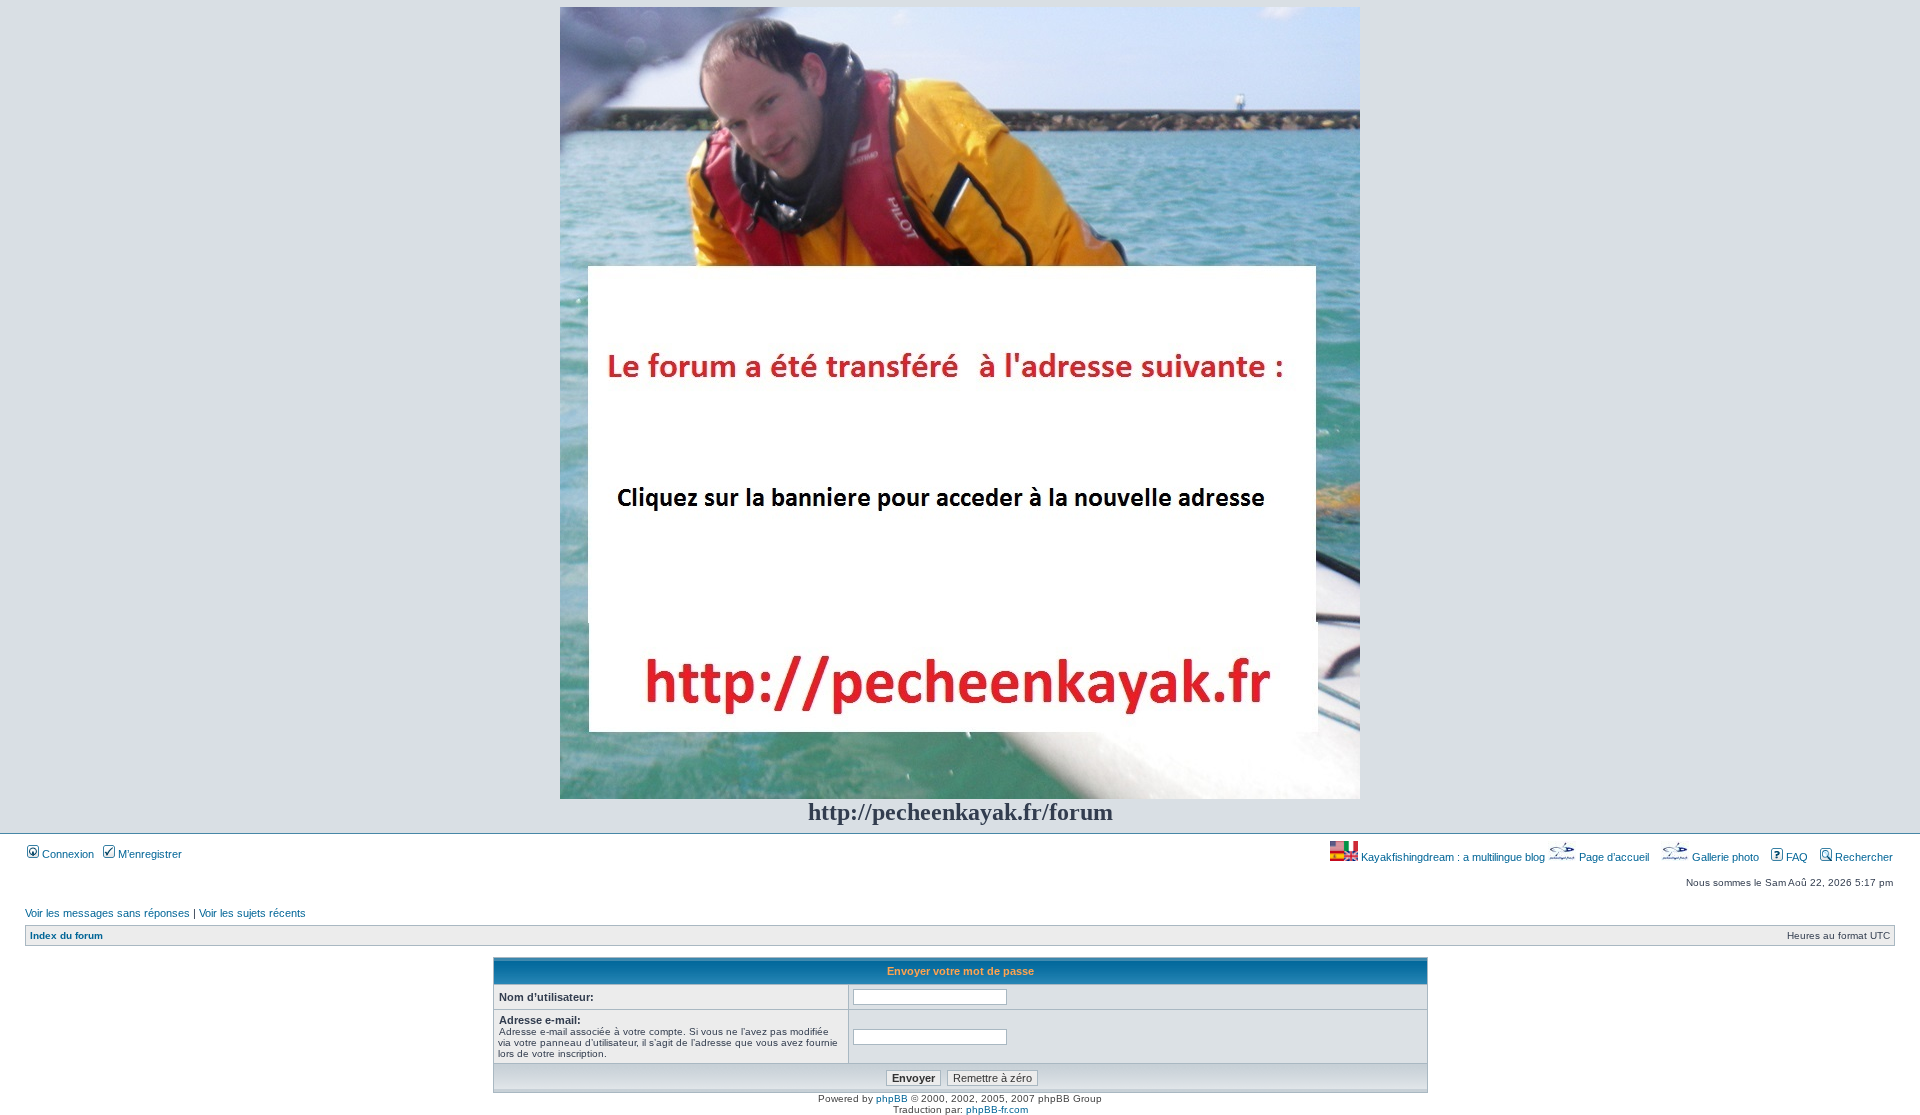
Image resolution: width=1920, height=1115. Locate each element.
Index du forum (66, 935)
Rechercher (1862, 857)
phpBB (892, 1098)
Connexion (66, 854)
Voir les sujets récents (252, 913)
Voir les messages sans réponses (107, 913)
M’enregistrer (148, 854)
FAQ (1795, 857)
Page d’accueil (1614, 857)
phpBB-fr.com (997, 1109)
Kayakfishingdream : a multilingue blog (1453, 857)
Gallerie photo (1725, 857)
